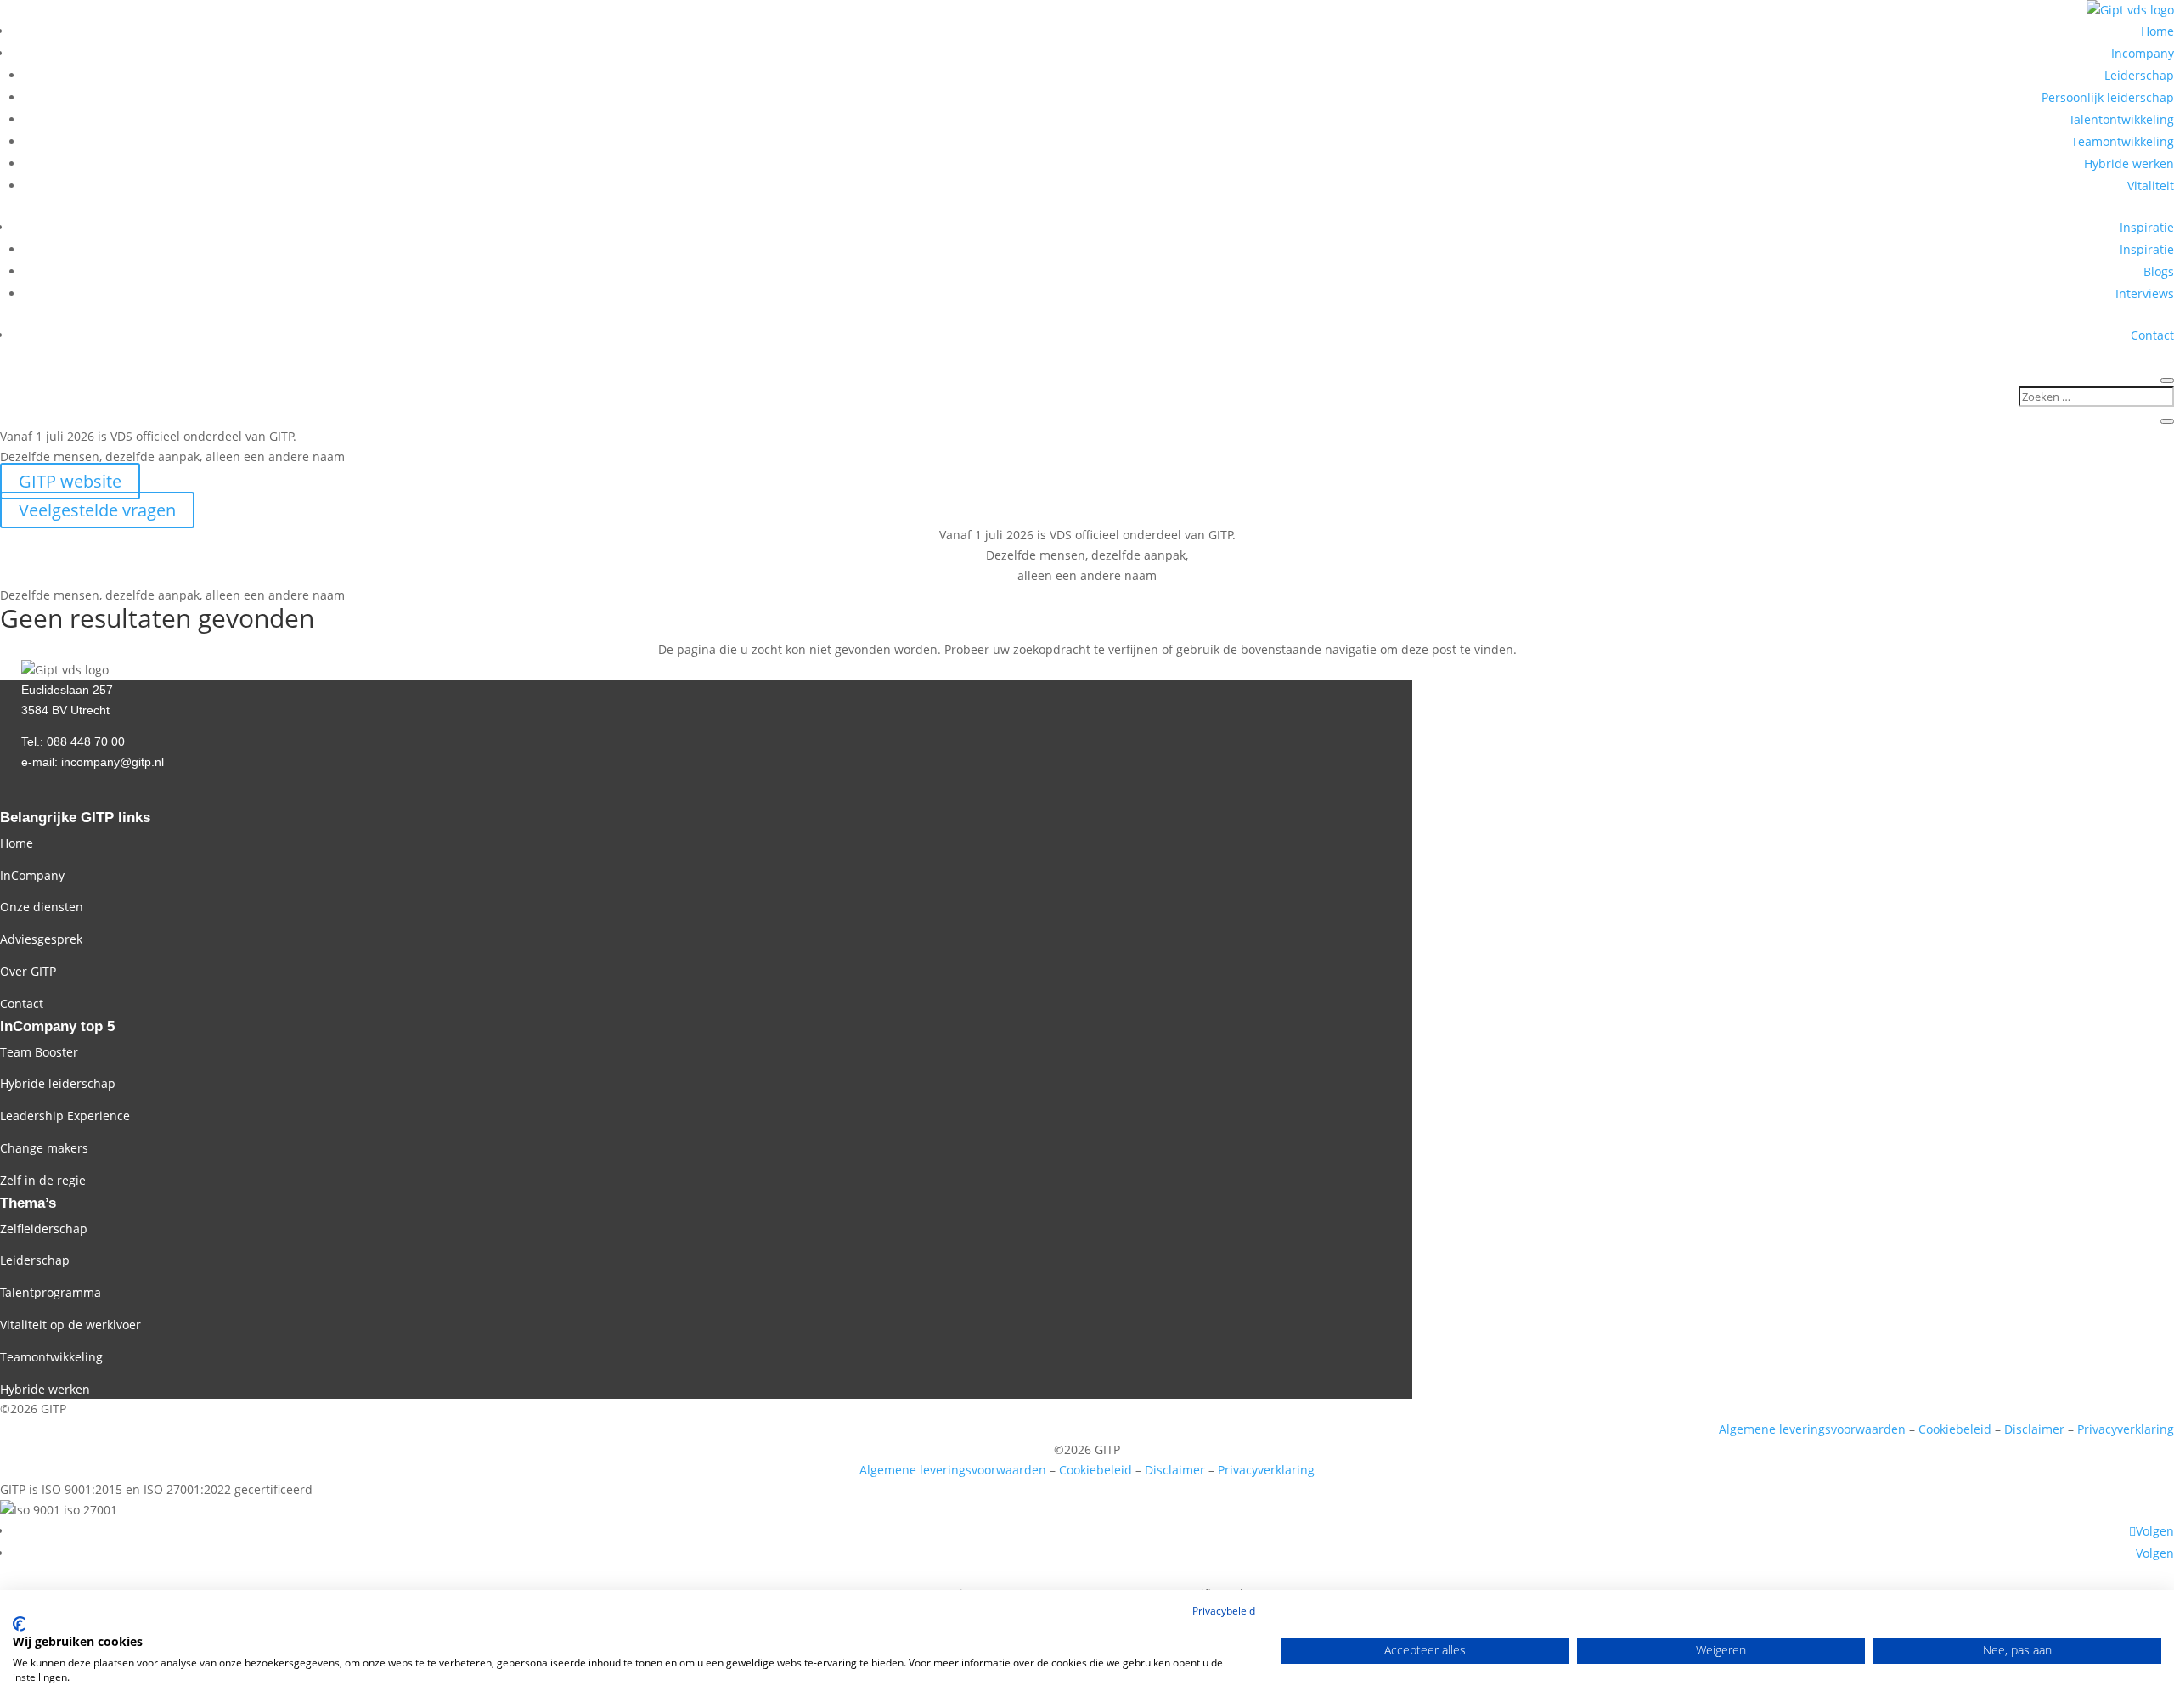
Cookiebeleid (1955, 1429)
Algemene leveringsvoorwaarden (1812, 1429)
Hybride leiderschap (58, 1083)
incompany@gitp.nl (113, 762)
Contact (2152, 335)
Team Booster (39, 1052)
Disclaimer (2034, 1429)
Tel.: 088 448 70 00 (73, 741)
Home (2157, 31)
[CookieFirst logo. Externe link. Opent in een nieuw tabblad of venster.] (19, 1624)
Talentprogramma (51, 1292)
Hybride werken (2129, 163)
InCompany (32, 875)
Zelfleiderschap (44, 1229)
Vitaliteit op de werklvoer (70, 1325)
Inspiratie (2147, 227)
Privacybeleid (1224, 1611)
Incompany (2143, 53)
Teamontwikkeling (2123, 141)
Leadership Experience (65, 1116)
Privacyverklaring (2126, 1429)
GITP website (70, 481)
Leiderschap (2139, 75)
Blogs (2159, 271)
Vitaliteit (2151, 186)
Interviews (2145, 293)
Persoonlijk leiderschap (2108, 97)
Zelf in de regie (43, 1180)
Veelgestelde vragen (97, 510)
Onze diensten (42, 907)
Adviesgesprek (41, 939)
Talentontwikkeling (2121, 119)
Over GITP (28, 971)
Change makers (44, 1148)
